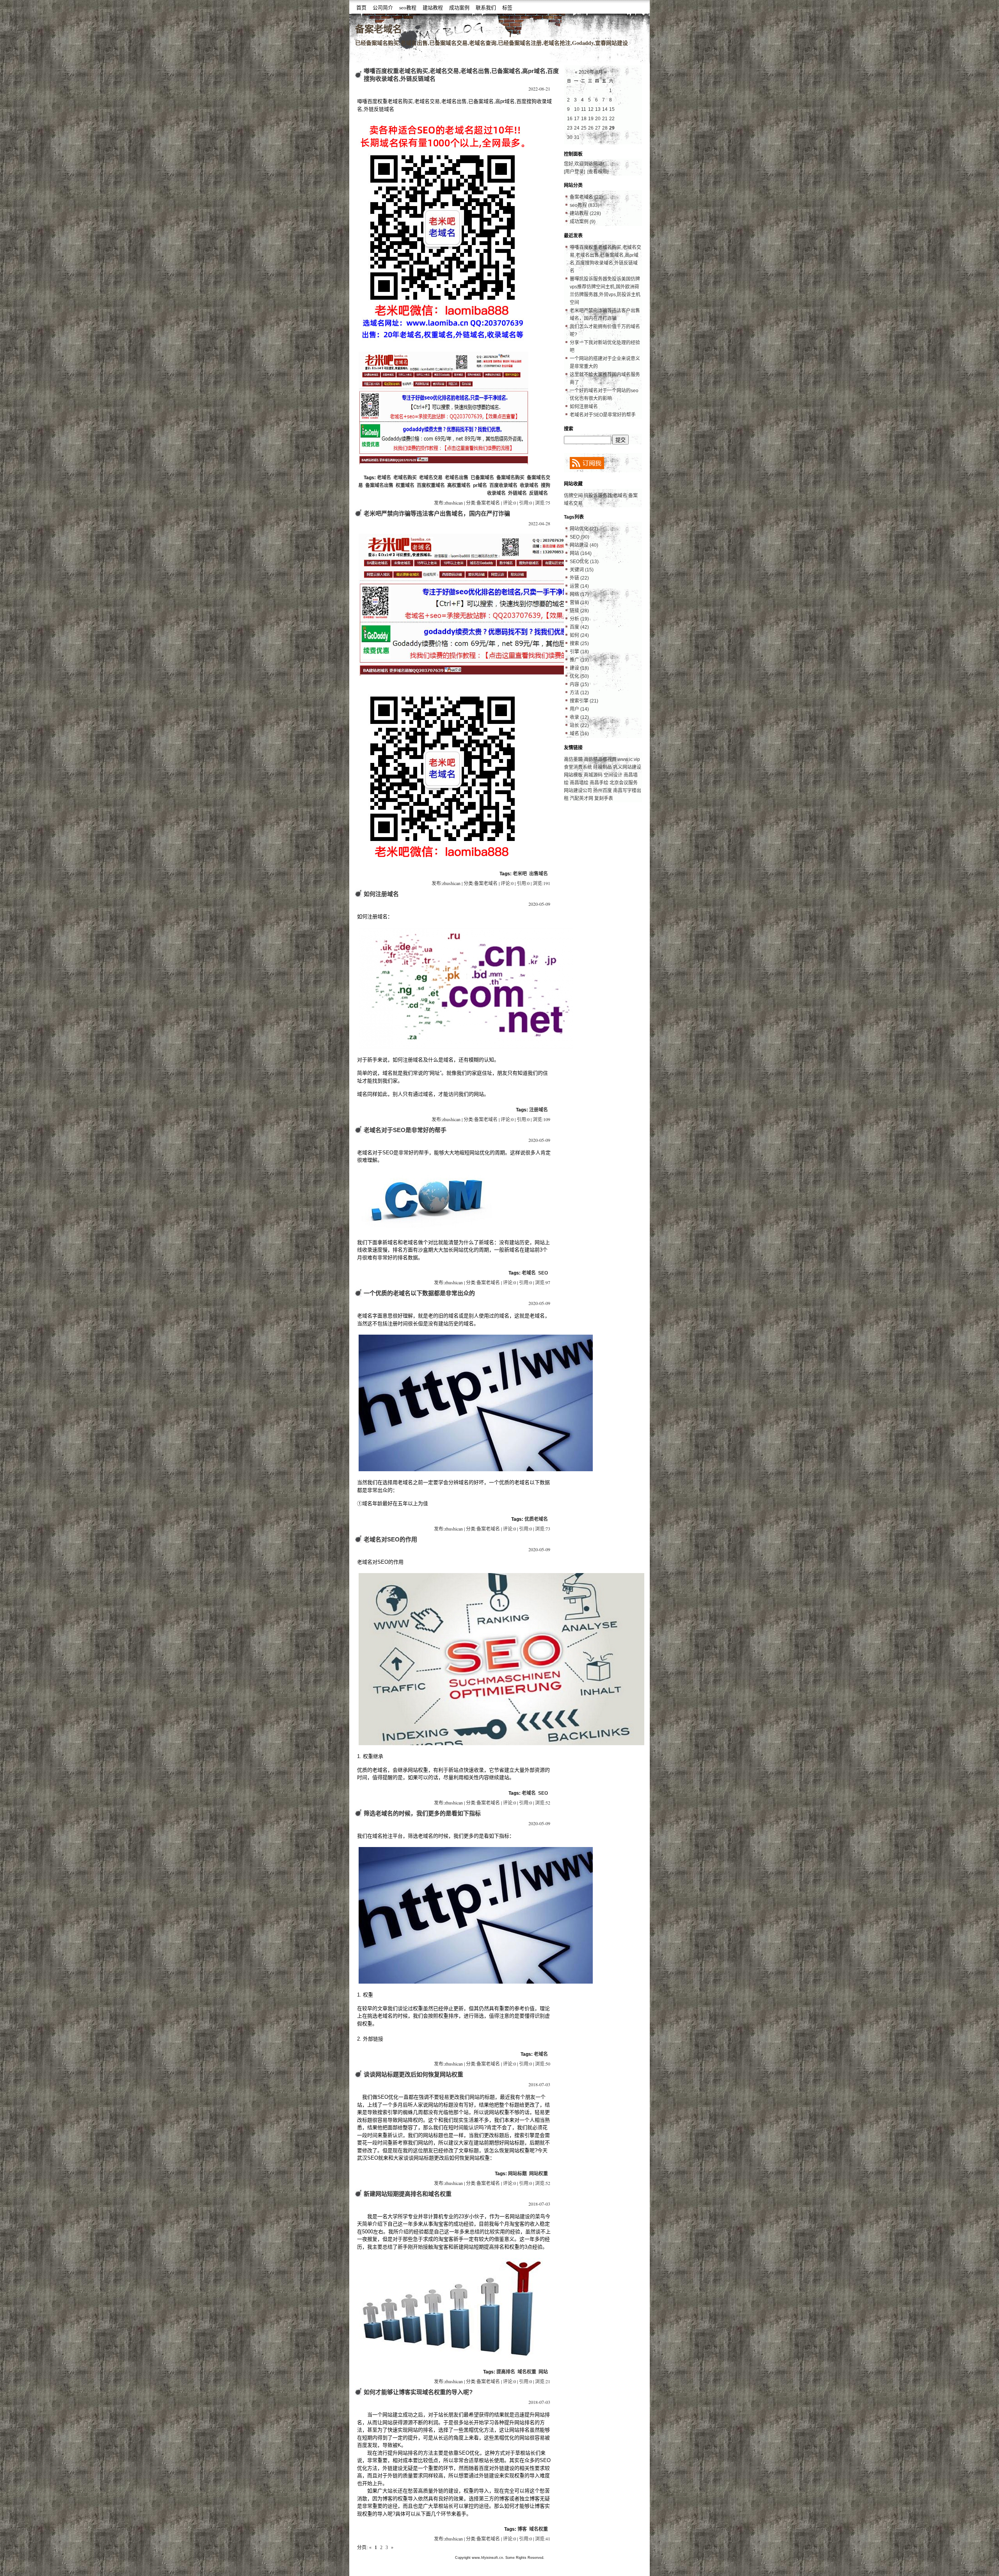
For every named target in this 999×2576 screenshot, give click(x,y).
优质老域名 (536, 1519)
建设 (579, 668)
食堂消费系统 (579, 767)
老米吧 (520, 874)
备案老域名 (379, 29)
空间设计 (613, 775)
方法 (579, 693)
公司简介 (383, 8)
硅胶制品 (603, 767)
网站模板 (573, 775)
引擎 (579, 652)
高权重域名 (459, 485)
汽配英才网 (581, 798)
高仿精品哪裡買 (600, 759)
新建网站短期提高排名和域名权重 (408, 2194)
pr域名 (480, 485)
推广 (579, 660)
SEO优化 (584, 562)
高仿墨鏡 (573, 759)
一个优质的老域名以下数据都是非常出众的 (419, 1293)
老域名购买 (405, 478)
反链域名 (539, 493)
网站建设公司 (578, 791)
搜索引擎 (584, 701)
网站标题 (517, 2174)
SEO (543, 1273)
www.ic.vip (629, 759)
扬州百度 (603, 791)
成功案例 (459, 8)
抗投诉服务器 (598, 496)
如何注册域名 (381, 894)
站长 (579, 725)
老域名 (384, 478)
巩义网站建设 (627, 767)
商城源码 (593, 775)
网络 (579, 594)
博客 (522, 2529)
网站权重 (539, 2174)
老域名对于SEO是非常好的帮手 (405, 1130)
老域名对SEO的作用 (390, 1539)
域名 (579, 734)
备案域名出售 (379, 485)
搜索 (579, 644)
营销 (579, 603)
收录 (579, 717)
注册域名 (539, 1110)
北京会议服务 (624, 783)
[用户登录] (574, 172)
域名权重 (527, 2372)
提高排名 (506, 2372)
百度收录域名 (503, 485)
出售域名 (539, 874)
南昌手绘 (599, 783)
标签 (507, 8)
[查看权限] (598, 172)
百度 (579, 627)
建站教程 (433, 8)
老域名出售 (457, 478)
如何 (579, 635)
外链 (579, 578)
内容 (579, 684)
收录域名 (529, 485)
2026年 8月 (591, 72)
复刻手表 (604, 798)
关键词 (582, 570)
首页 (361, 8)
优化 (579, 676)
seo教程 (408, 8)
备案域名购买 (510, 478)
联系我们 (486, 8)
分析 (579, 619)
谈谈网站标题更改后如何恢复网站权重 (413, 2074)
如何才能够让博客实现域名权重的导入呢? (418, 2392)
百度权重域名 (431, 485)
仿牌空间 (573, 496)
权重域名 (405, 485)
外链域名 (517, 493)
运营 (579, 586)
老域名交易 (431, 478)
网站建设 (584, 545)
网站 (543, 2372)
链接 (579, 611)
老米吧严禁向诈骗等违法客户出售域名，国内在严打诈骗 (437, 513)
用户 (579, 709)
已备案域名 (482, 478)
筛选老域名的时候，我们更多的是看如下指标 (422, 1813)
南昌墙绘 (579, 783)
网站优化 (584, 529)
